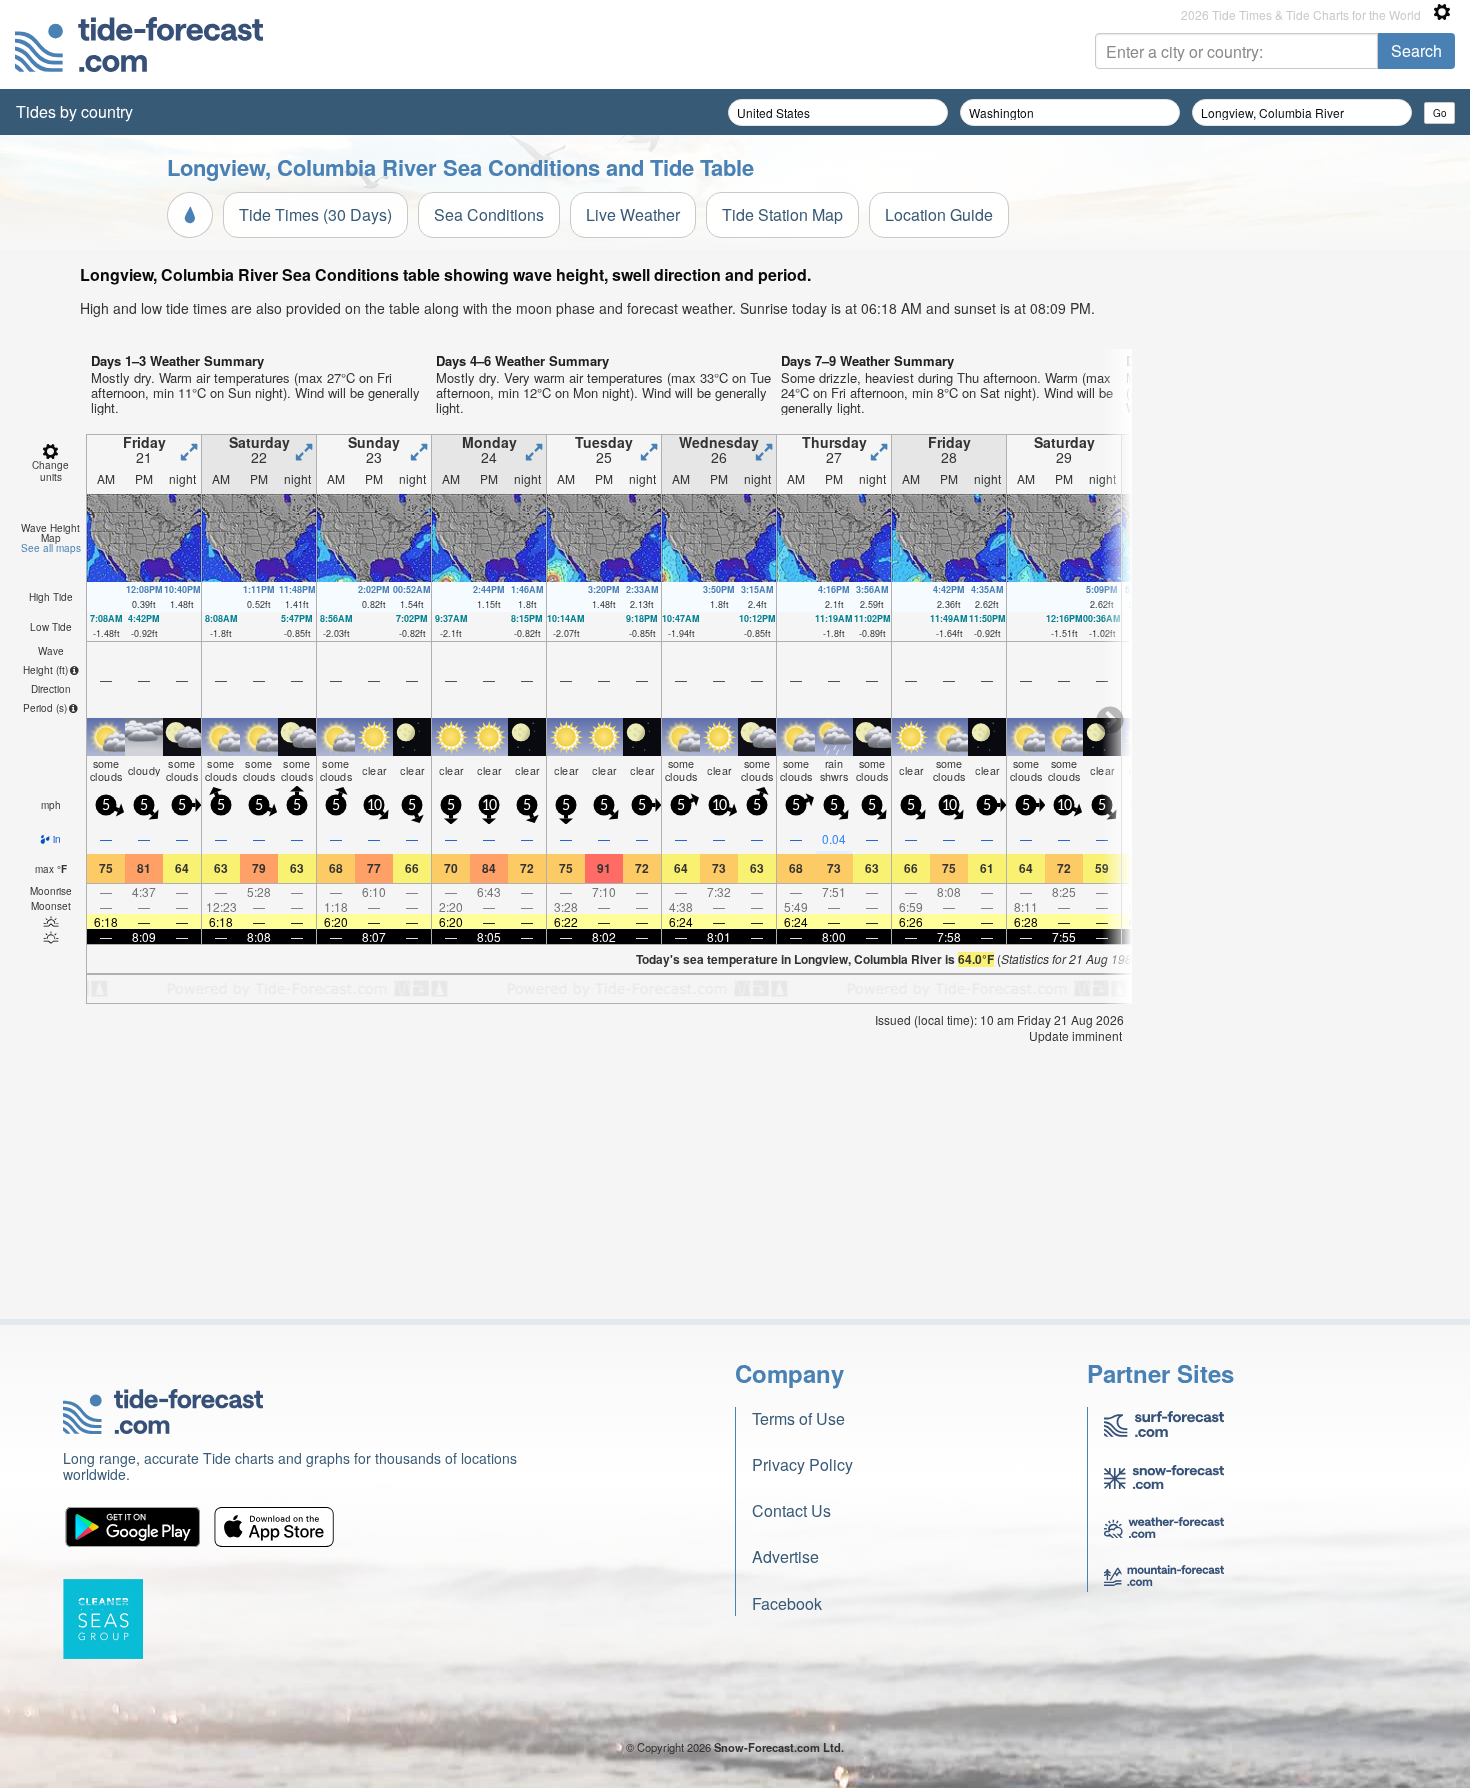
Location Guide (939, 214)
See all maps (51, 548)
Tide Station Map (782, 214)
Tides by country (74, 111)
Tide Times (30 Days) (315, 214)
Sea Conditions (489, 214)
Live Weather (633, 214)
